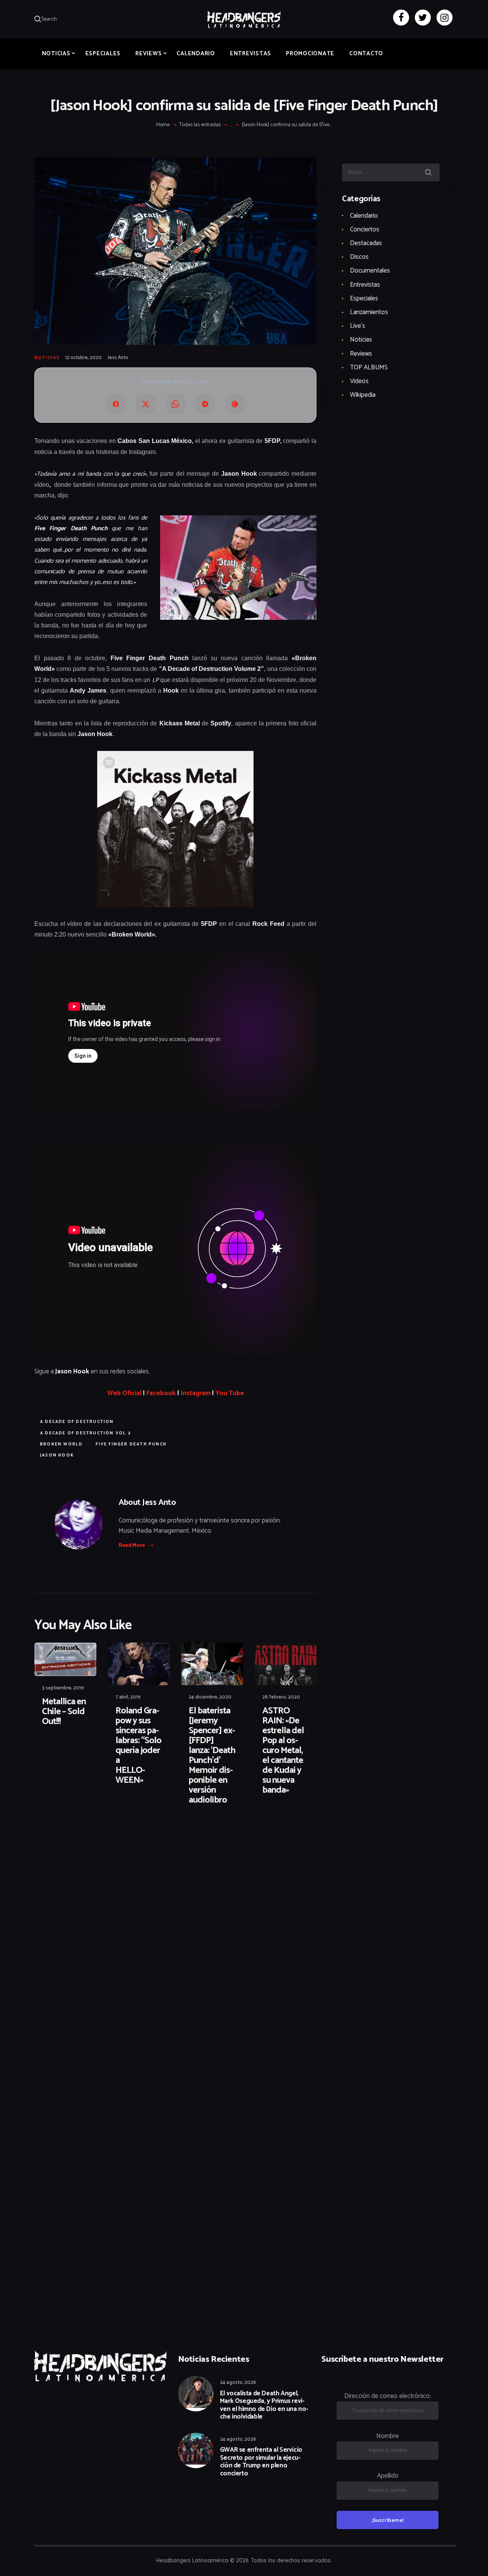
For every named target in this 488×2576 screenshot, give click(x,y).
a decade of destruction (77, 1422)
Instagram (196, 1393)
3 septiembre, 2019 (63, 1688)
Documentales (370, 271)
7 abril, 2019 (128, 1697)
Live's (358, 326)
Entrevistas (365, 285)
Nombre (388, 2436)
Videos (359, 381)
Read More (132, 1545)
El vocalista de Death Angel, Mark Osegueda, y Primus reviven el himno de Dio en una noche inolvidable (264, 2405)
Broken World (61, 1444)
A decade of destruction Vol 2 (86, 1433)
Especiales (364, 298)
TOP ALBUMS (369, 367)
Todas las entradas (200, 125)
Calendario (364, 216)
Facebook (161, 1393)
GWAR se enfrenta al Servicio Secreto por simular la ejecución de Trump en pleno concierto (261, 2462)
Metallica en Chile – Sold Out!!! (64, 1712)
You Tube (230, 1393)
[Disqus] (93, 1836)
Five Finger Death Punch (131, 1444)
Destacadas (366, 243)
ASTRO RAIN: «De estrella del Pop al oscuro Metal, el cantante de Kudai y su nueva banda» (283, 1751)
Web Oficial (124, 1393)
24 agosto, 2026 (238, 2383)
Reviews (361, 354)
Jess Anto (118, 358)
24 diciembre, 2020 (210, 1697)
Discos (359, 257)
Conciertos (365, 229)
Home (163, 125)
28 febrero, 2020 (281, 1697)
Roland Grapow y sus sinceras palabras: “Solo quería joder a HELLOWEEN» (138, 1746)
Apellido (388, 2476)
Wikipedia (363, 395)
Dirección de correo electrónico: (388, 2396)
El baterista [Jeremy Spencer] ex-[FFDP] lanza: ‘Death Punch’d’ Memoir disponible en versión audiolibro (212, 1756)
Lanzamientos (369, 312)
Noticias (47, 358)
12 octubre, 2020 (83, 358)
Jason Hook (57, 1455)
